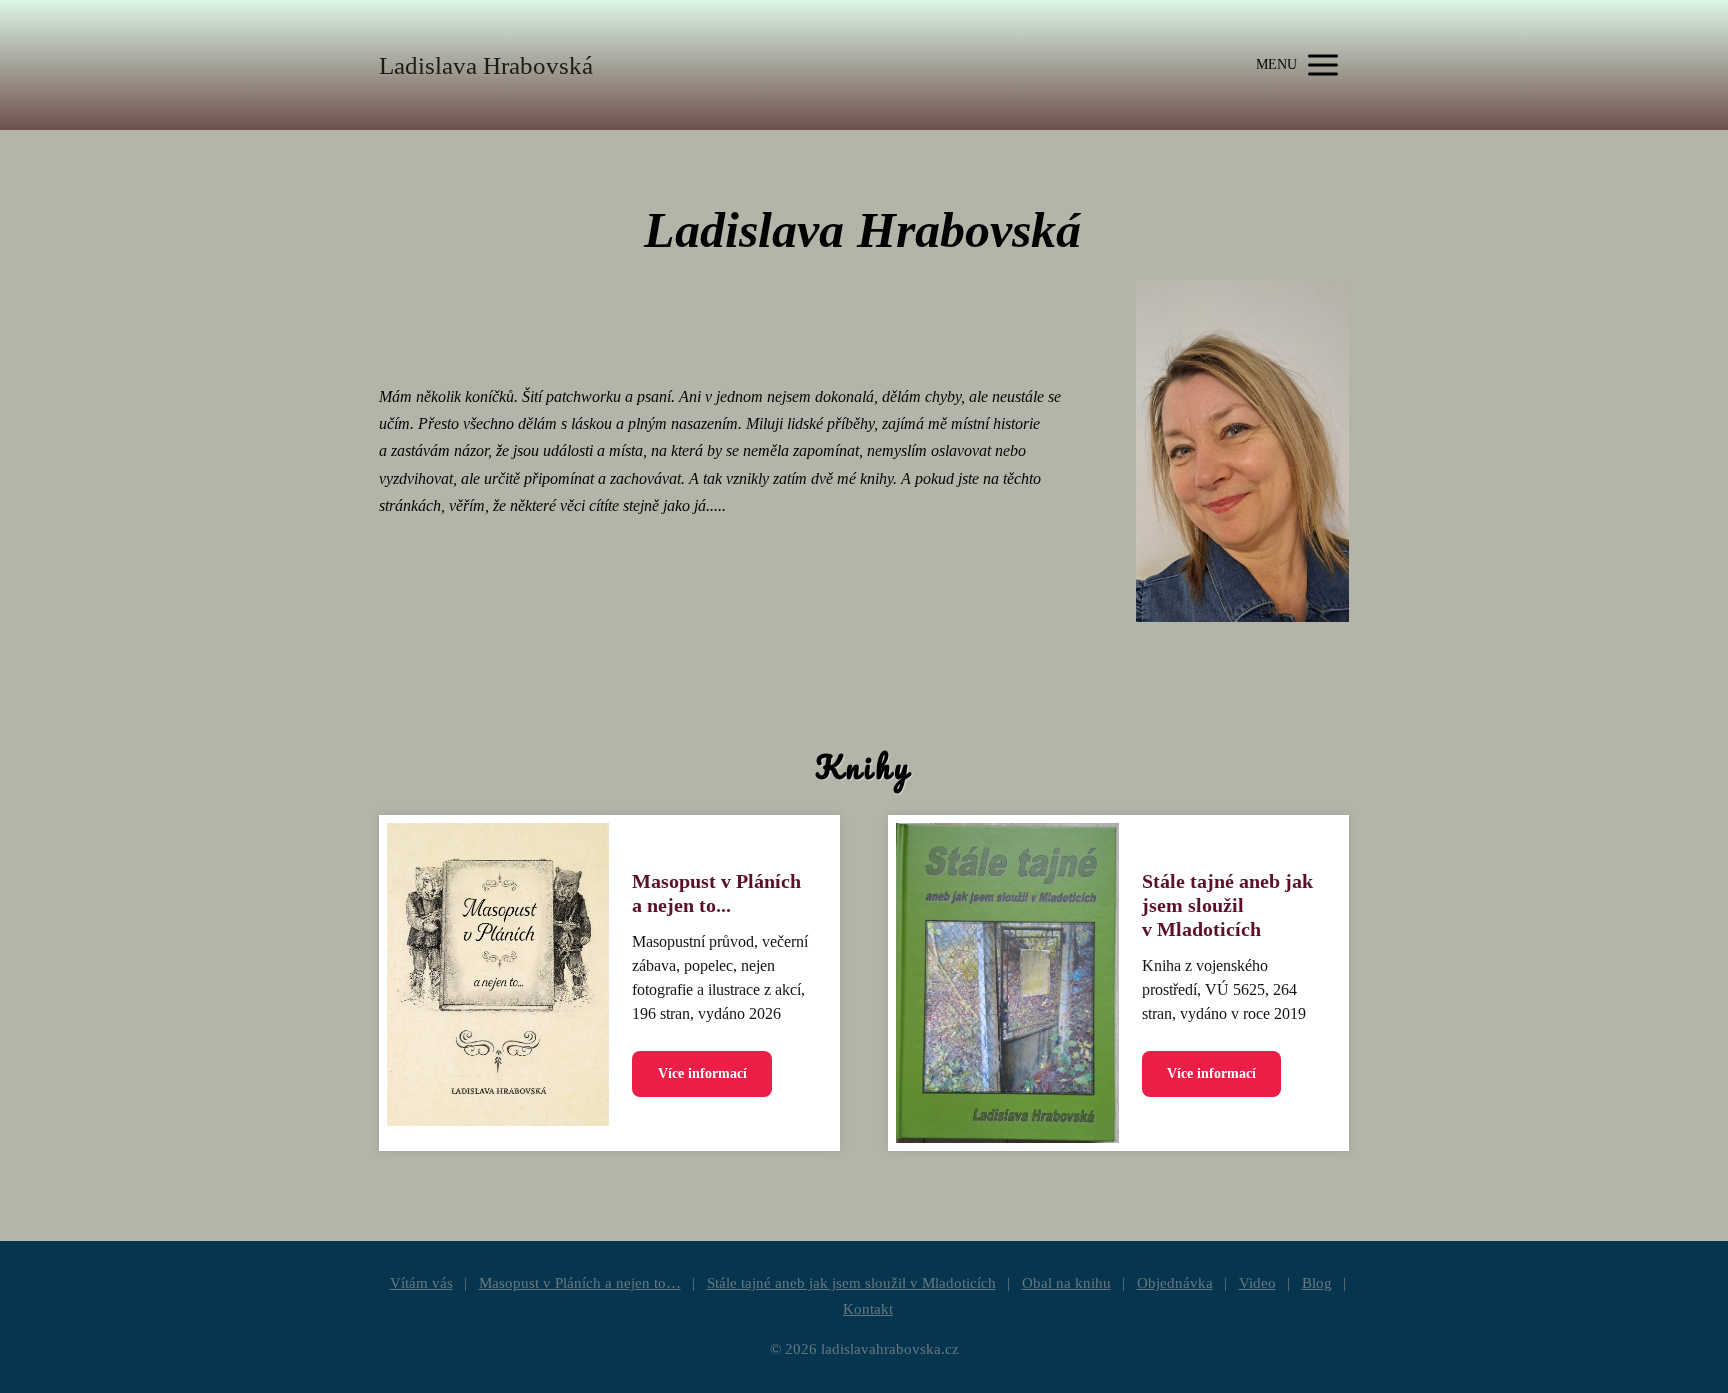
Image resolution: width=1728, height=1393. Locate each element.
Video (1257, 1283)
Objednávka (1175, 1283)
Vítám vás (421, 1283)
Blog (1317, 1283)
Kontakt (868, 1309)
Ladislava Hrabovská (486, 65)
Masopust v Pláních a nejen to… (580, 1283)
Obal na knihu (1066, 1283)
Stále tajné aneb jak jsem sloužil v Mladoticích (1227, 905)
